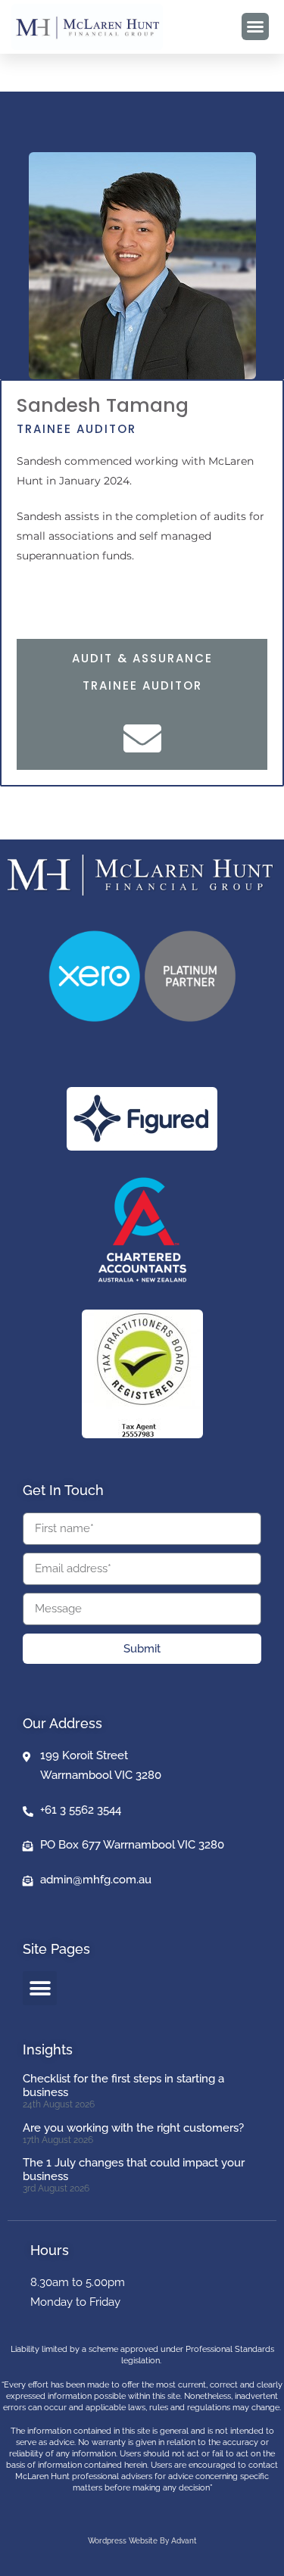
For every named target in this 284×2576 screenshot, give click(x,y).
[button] (255, 26)
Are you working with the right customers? (133, 2128)
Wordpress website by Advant (142, 2541)
